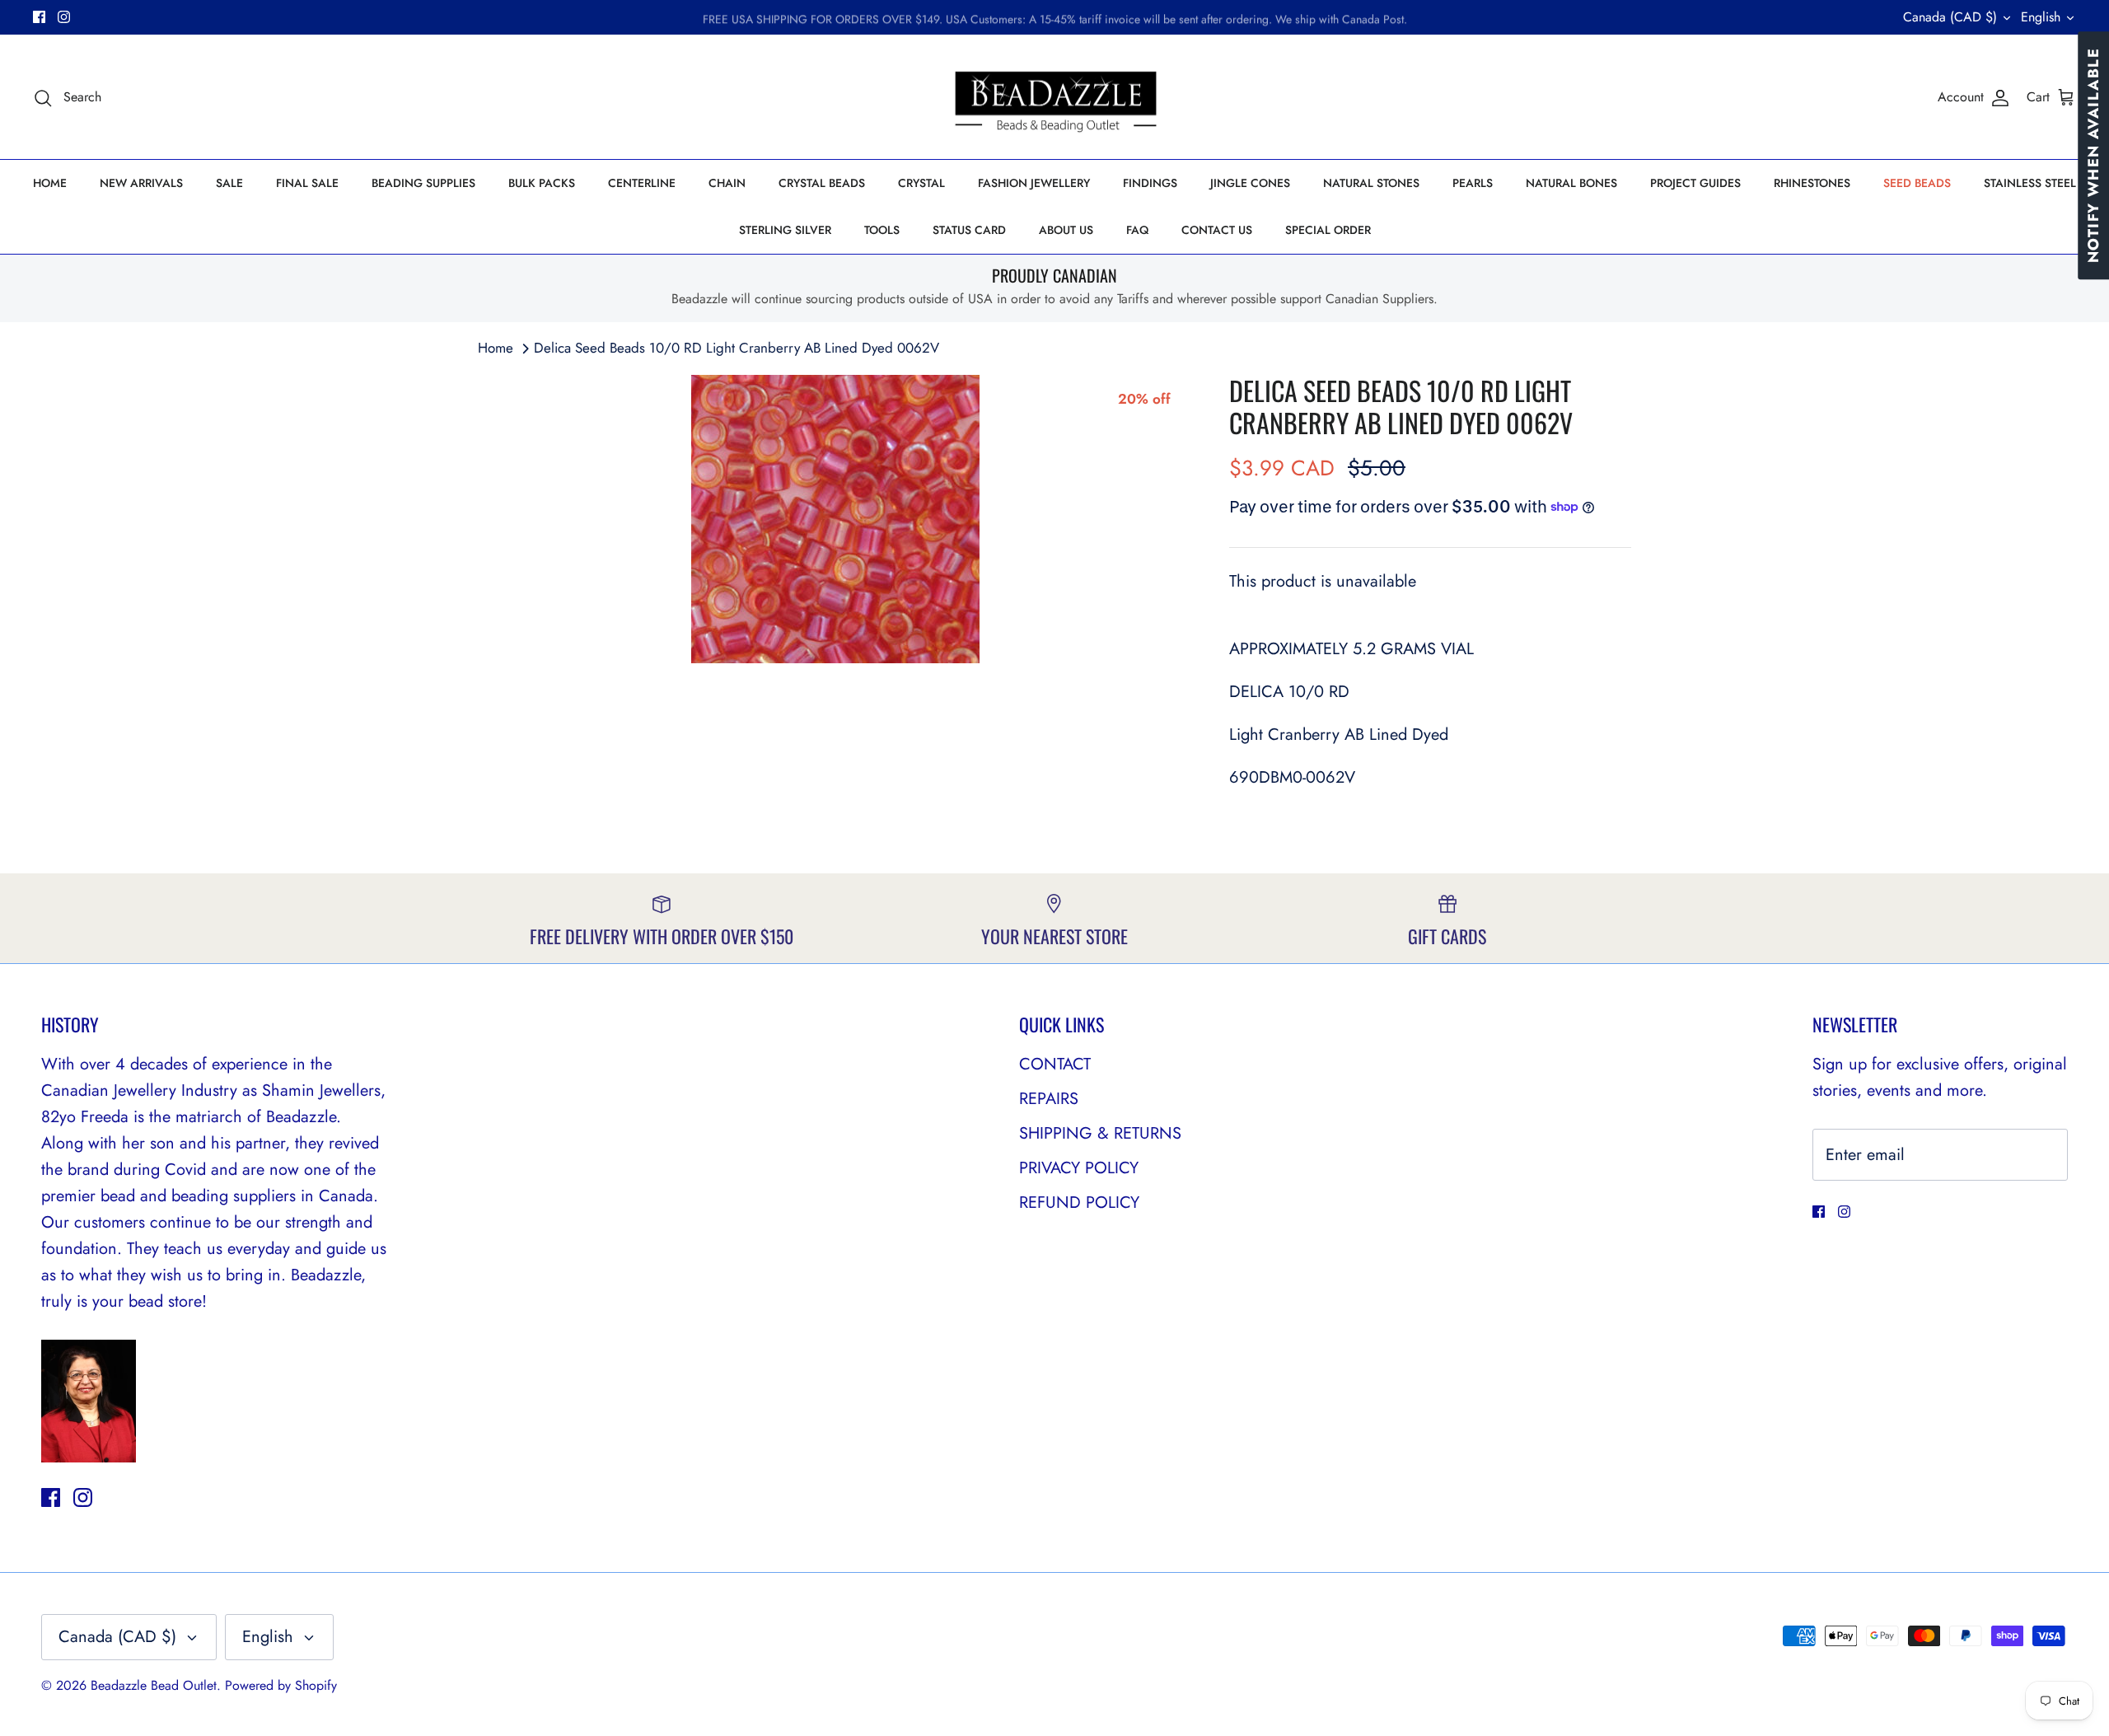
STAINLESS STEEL (2030, 183)
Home (496, 348)
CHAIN (727, 183)
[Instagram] (64, 17)
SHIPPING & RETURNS (1100, 1133)
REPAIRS (1049, 1099)
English (2041, 17)
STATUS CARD (969, 230)
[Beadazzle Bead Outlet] (1055, 97)
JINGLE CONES (1250, 183)
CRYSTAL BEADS (822, 183)
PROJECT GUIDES (1695, 183)
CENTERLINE (642, 183)
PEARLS (1473, 183)
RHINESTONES (1812, 183)
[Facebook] (39, 17)
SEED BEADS (1917, 183)
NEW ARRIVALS (141, 183)
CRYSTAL (921, 183)
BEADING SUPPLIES (423, 183)
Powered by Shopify (281, 1685)
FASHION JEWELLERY (1034, 183)
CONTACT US (1217, 230)
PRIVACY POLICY (1079, 1168)
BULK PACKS (542, 183)
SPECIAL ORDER (1328, 230)
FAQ (1137, 230)
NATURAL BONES (1571, 183)
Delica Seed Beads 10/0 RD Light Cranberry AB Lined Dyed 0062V (737, 348)
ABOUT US (1066, 230)
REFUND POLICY (1079, 1203)
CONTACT (1055, 1064)
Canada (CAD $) (1950, 17)
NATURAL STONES (1371, 183)
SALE (229, 183)
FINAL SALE (307, 183)
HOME (50, 183)
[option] (835, 519)
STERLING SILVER (785, 230)
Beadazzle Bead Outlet (154, 1685)
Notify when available (2093, 155)
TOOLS (882, 230)
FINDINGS (1150, 183)
